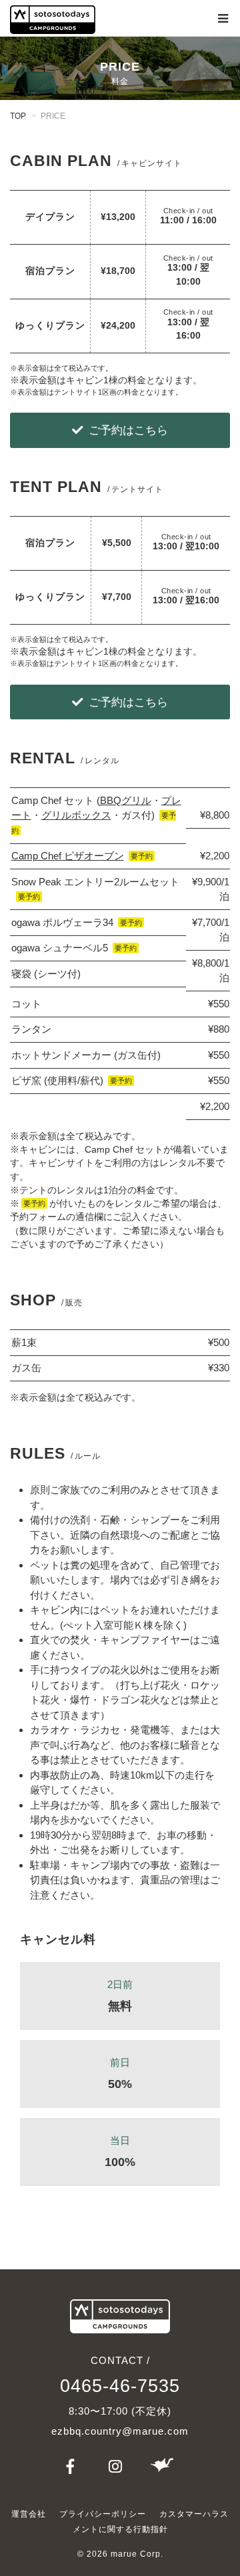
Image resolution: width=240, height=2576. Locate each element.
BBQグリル (126, 800)
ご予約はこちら (128, 430)
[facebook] (73, 2468)
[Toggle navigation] (223, 19)
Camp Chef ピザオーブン (68, 856)
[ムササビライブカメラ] (162, 2468)
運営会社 (29, 2514)
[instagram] (117, 2468)
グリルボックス (76, 815)
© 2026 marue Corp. (120, 2554)
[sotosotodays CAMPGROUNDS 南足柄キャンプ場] (53, 20)
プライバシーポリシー (103, 2514)
